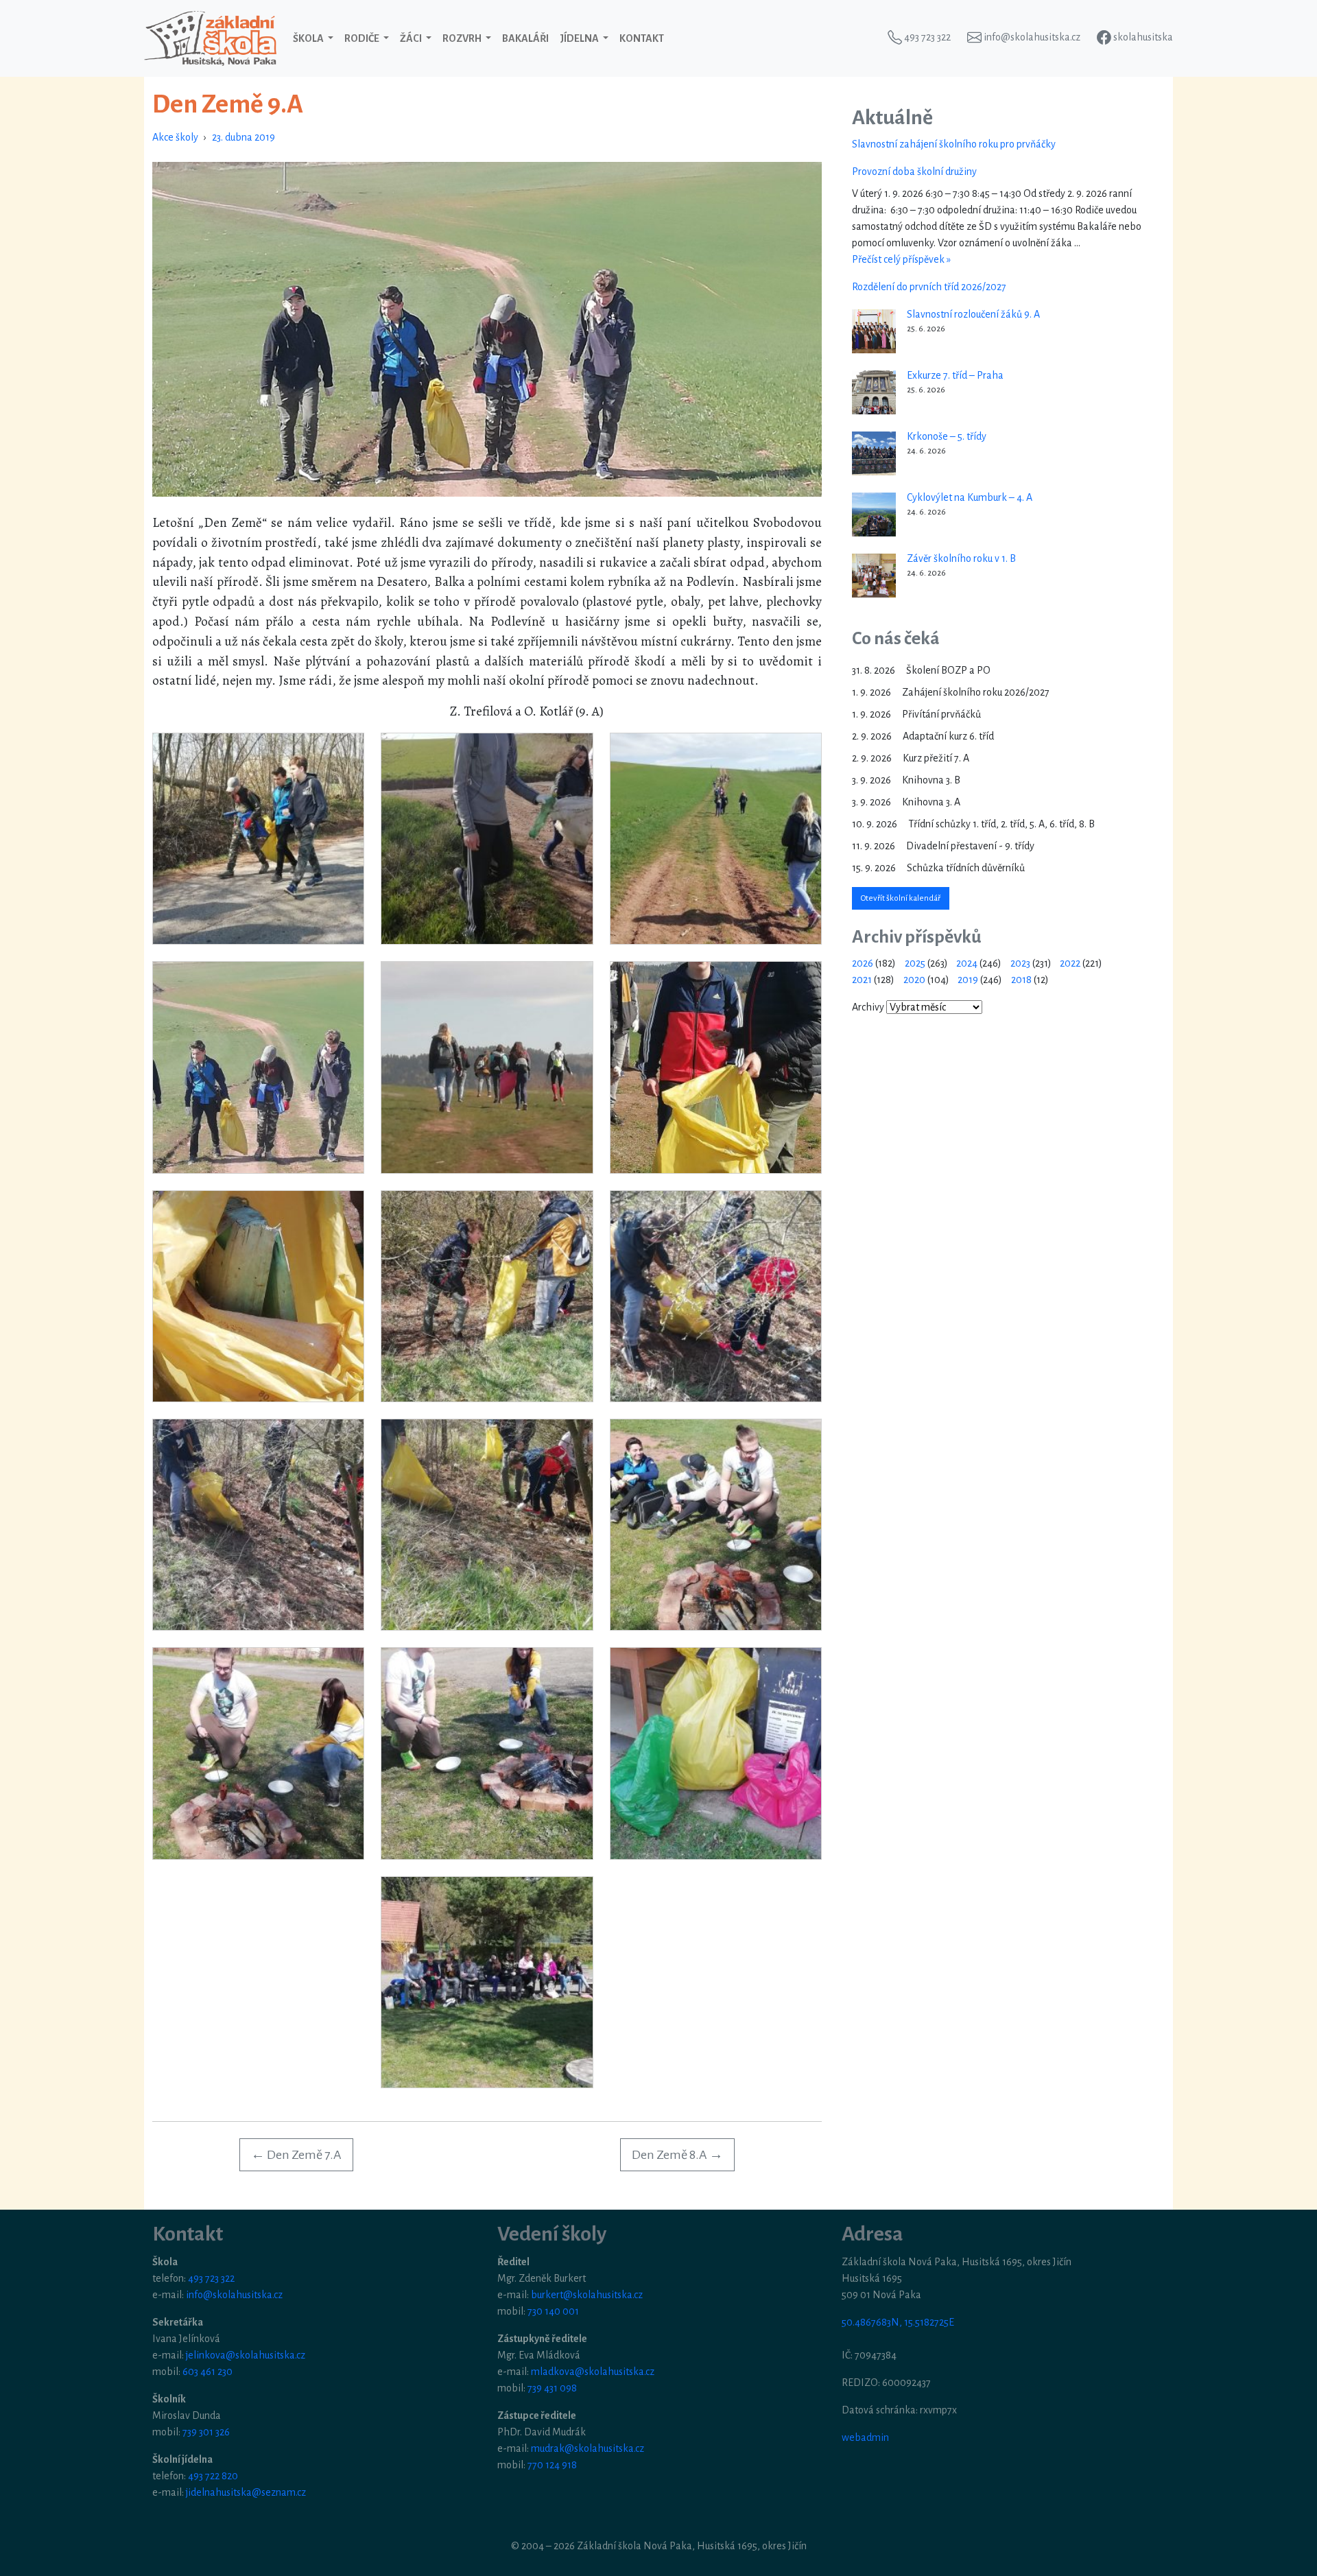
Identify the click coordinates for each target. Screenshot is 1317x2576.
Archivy (868, 1007)
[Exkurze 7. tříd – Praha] (874, 392)
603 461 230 (207, 2372)
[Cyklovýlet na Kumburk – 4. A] (874, 515)
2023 (1020, 963)
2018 (1021, 980)
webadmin (865, 2437)
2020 (914, 980)
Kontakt (642, 38)
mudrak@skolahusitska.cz (588, 2448)
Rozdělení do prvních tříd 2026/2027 (929, 287)
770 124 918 (552, 2465)
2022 (1070, 963)
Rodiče (363, 38)
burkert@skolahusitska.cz (587, 2295)
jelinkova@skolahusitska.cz (246, 2355)
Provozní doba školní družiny (914, 172)
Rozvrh (463, 38)
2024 (967, 963)
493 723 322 (211, 2278)
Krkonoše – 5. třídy (947, 436)
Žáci (412, 38)
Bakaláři (525, 38)
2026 (863, 963)
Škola (309, 38)
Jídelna (580, 38)
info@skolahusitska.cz (234, 2295)
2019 (968, 980)
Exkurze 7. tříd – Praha (955, 375)
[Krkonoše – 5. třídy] (874, 453)
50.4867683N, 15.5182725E (898, 2322)
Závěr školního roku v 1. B (961, 558)
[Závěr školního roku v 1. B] (874, 576)
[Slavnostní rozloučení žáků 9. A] (874, 331)
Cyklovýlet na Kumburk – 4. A (970, 497)
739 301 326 (206, 2432)
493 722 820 (213, 2476)
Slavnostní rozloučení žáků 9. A (973, 314)
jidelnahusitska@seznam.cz (246, 2492)
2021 (862, 980)
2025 (915, 963)
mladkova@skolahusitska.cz (593, 2372)
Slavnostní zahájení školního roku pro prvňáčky (954, 144)
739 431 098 (552, 2388)
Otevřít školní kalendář (901, 898)
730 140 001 (553, 2311)
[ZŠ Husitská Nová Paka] (210, 38)
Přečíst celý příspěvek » (901, 259)
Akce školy (175, 137)
